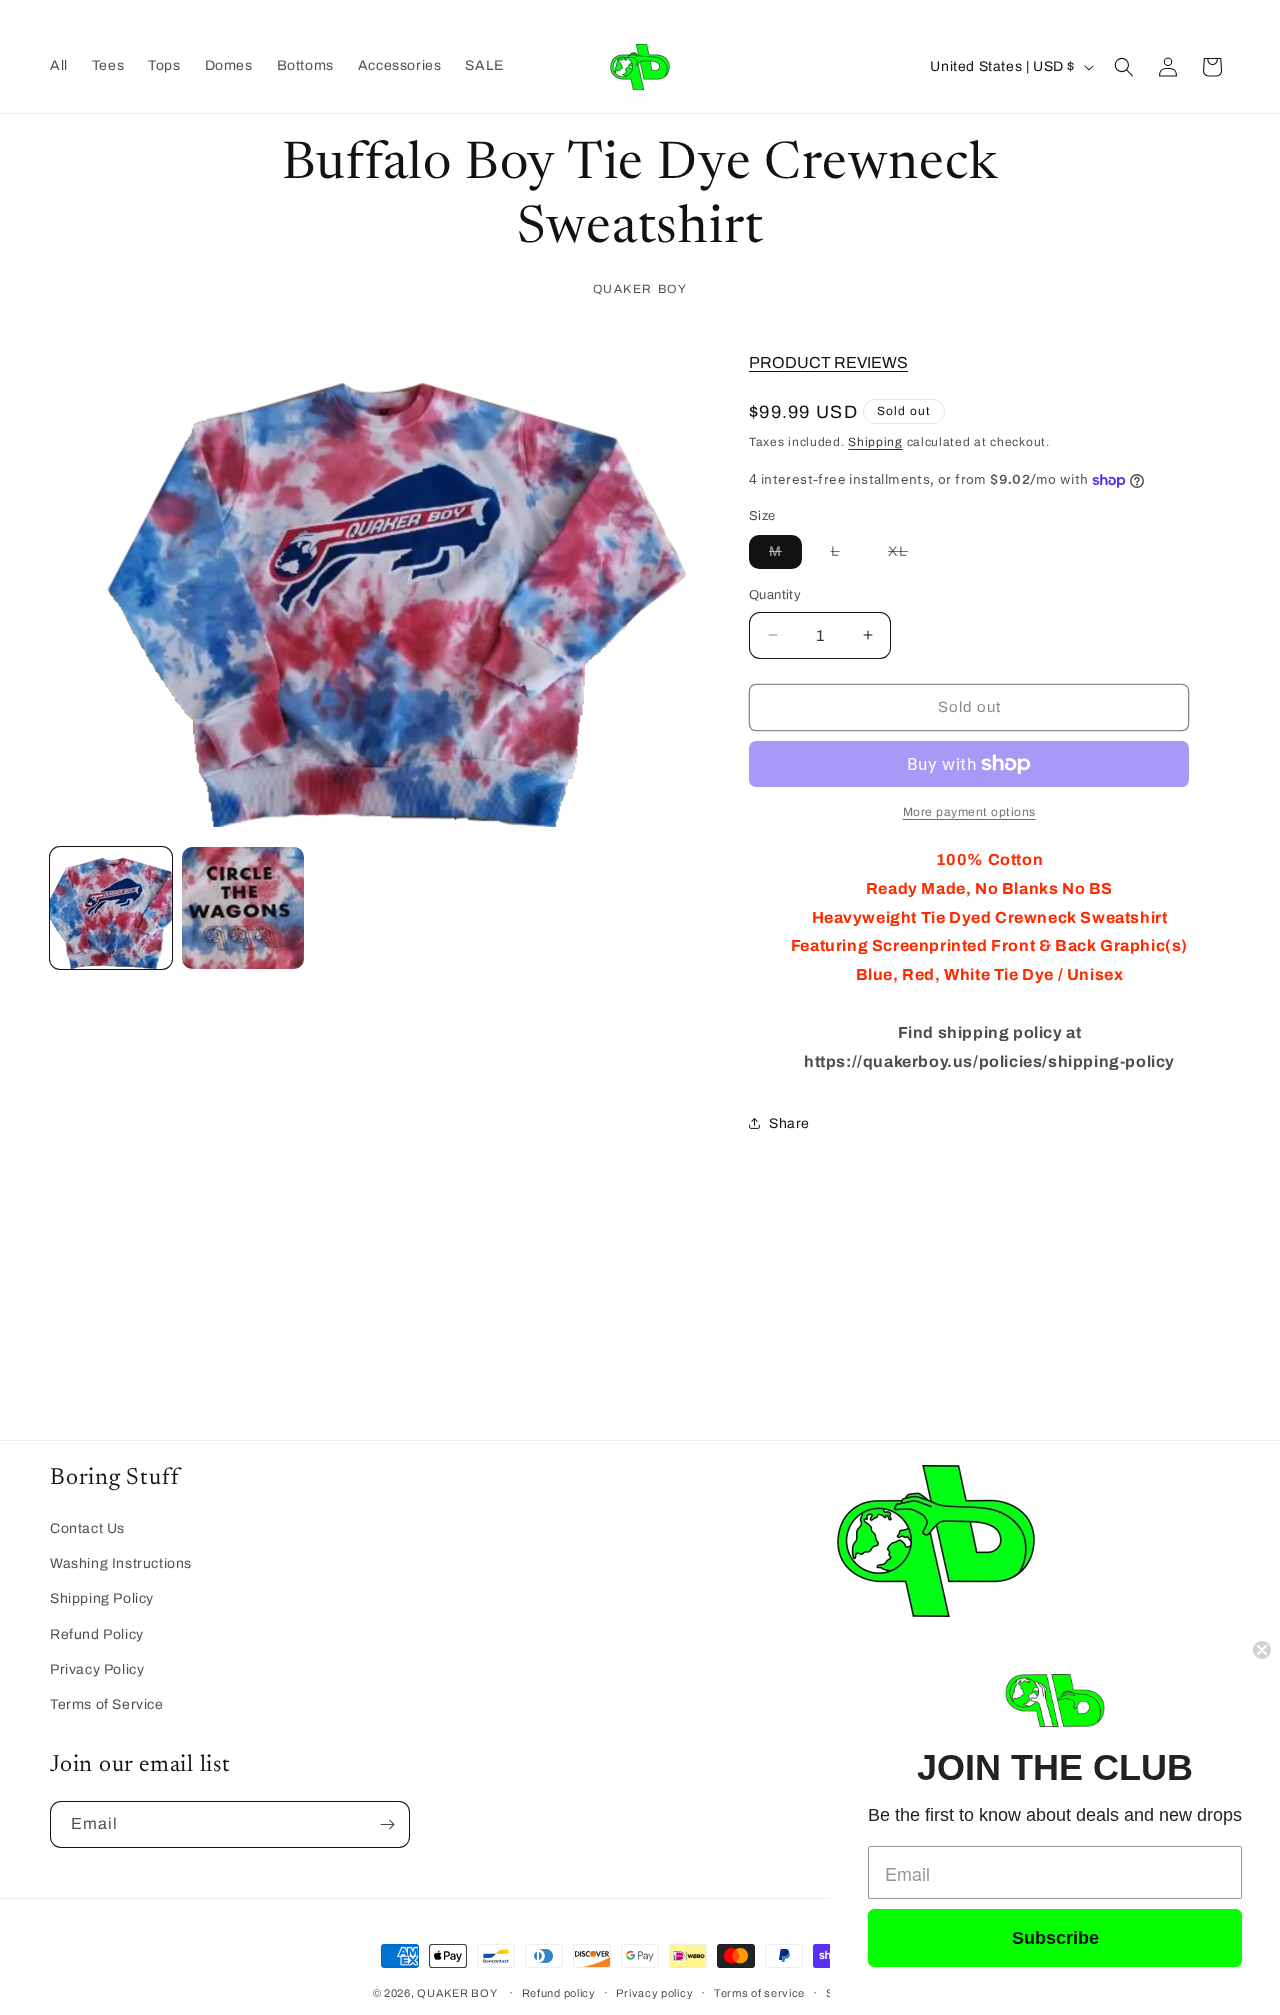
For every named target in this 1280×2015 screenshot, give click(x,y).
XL (908, 556)
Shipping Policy (102, 1598)
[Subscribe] (387, 1824)
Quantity (775, 595)
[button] (1124, 67)
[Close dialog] (1262, 1650)
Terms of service (759, 1992)
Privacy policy (654, 1992)
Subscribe (1055, 1938)
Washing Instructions (121, 1563)
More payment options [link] (969, 812)
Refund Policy (97, 1633)
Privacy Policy (97, 1668)
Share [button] (789, 1123)
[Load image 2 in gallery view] (243, 908)
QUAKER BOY (457, 1993)
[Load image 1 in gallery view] (111, 908)
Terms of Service (107, 1704)
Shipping (875, 442)
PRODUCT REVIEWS (828, 362)
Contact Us (87, 1528)
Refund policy (559, 1992)
